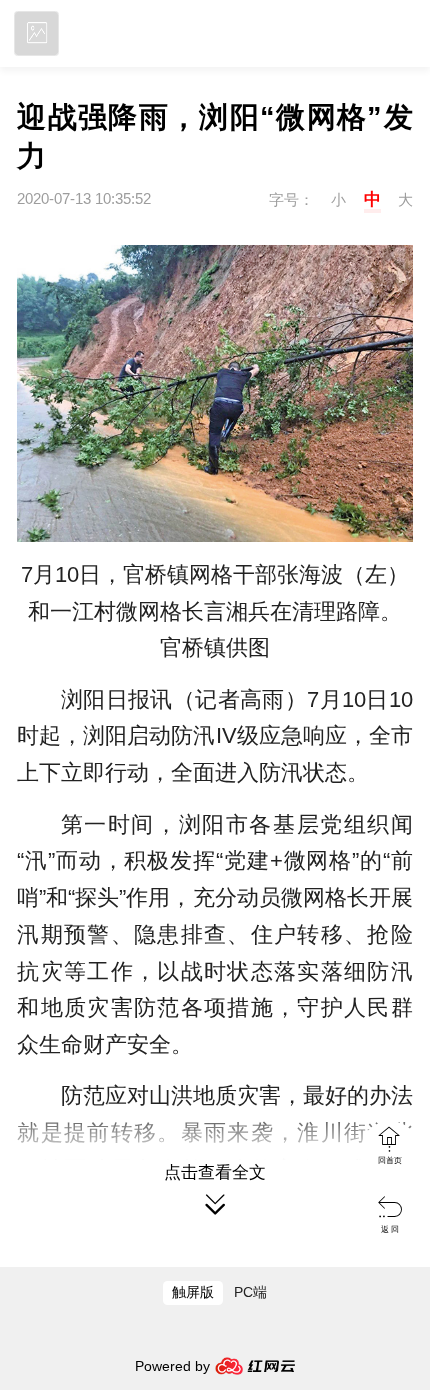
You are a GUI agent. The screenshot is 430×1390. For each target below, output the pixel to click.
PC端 (250, 1292)
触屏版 (193, 1292)
